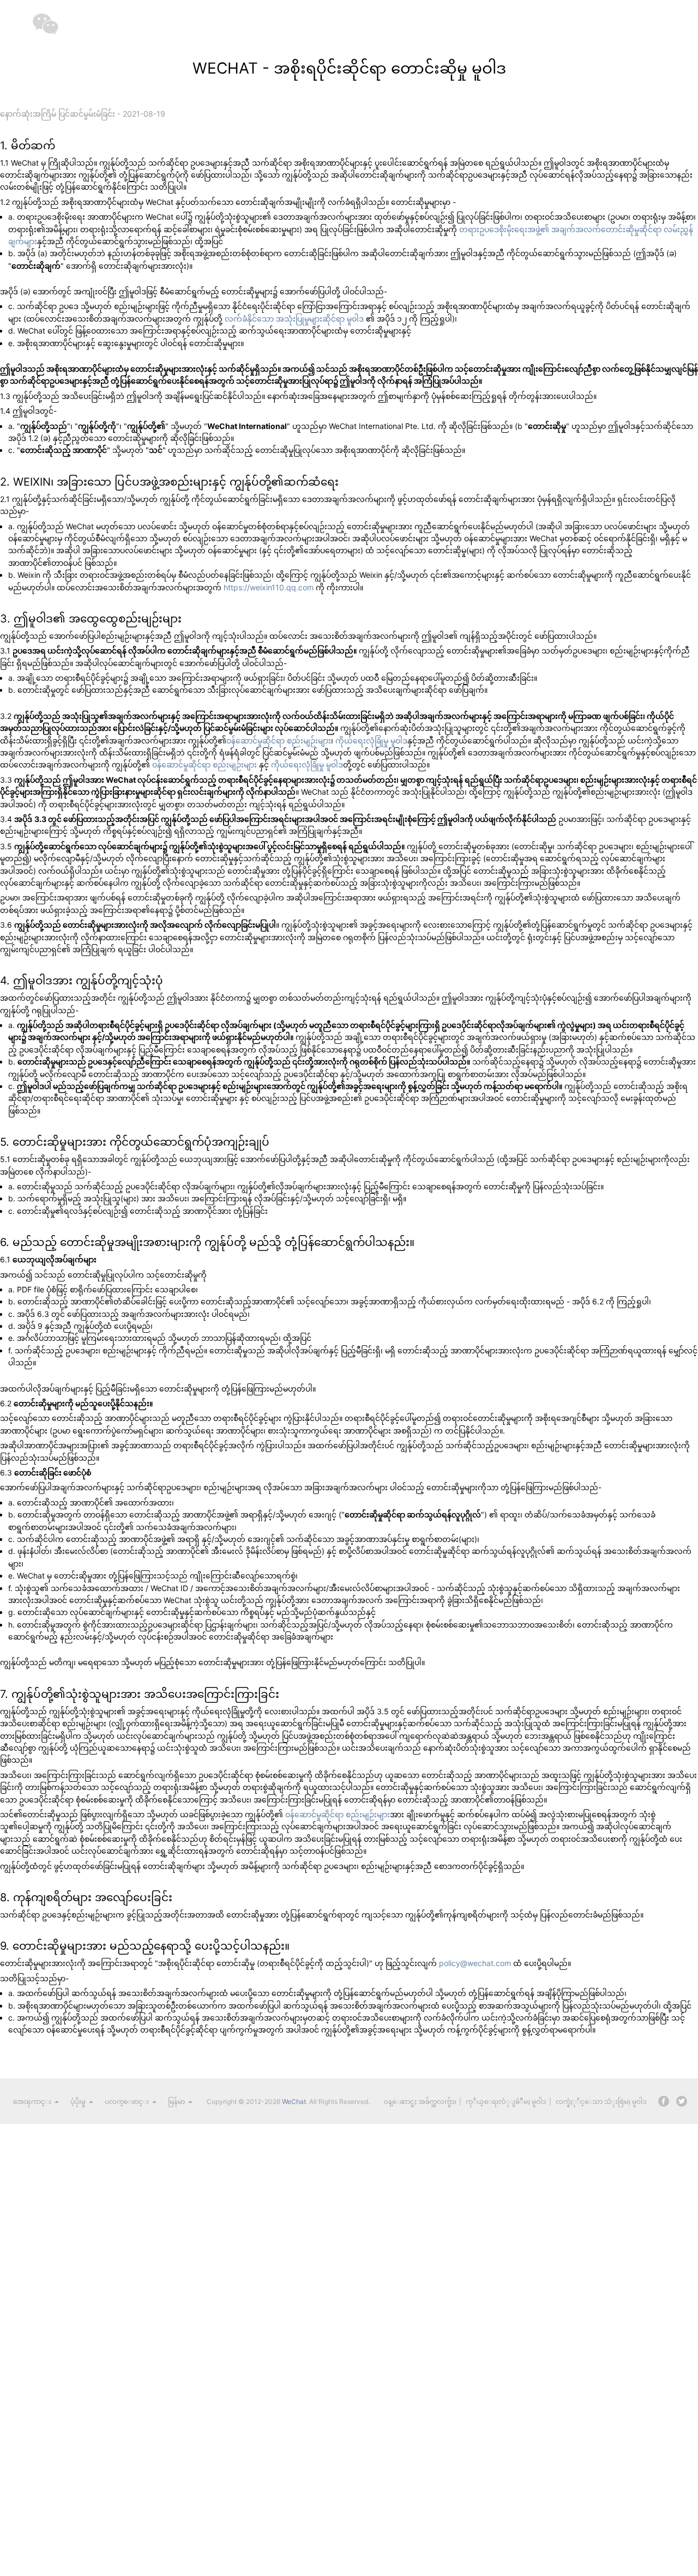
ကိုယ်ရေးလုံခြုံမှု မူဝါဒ (371, 740)
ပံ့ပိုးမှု (78, 2102)
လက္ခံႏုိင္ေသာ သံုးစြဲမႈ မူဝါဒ (601, 2102)
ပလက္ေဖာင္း (127, 2102)
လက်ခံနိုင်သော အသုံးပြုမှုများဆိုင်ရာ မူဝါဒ (294, 319)
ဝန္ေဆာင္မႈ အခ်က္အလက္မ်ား (420, 2102)
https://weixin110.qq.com (269, 587)
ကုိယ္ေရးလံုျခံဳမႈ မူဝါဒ (506, 2102)
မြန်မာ (176, 2102)
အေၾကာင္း (32, 2102)
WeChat (294, 2102)
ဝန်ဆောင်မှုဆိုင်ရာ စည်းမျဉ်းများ (279, 740)
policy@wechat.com (475, 1963)
